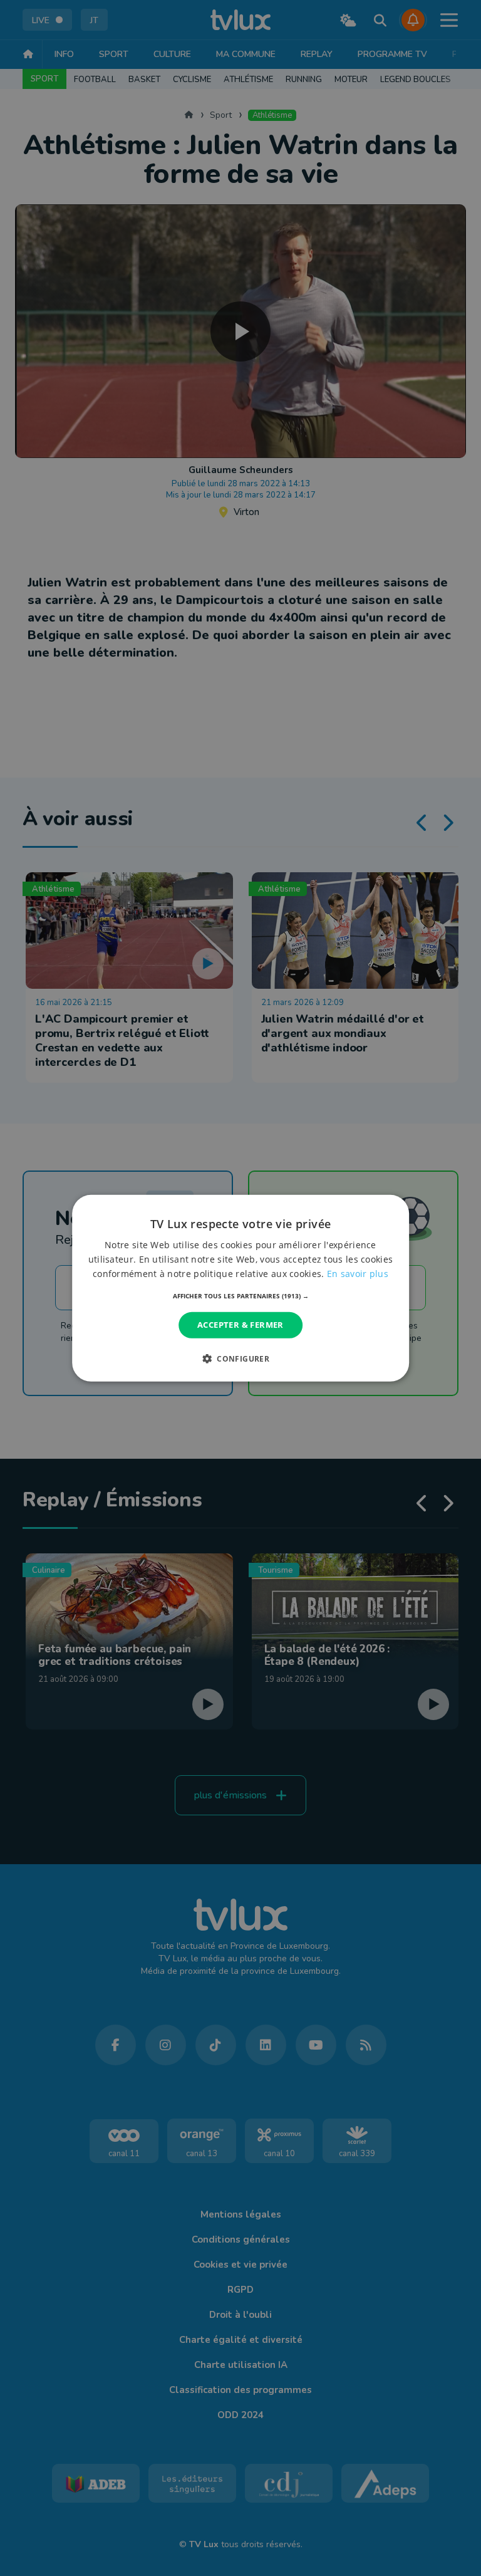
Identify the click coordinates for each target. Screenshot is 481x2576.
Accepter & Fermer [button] (240, 1325)
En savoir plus (358, 1274)
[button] (241, 1296)
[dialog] (240, 1288)
